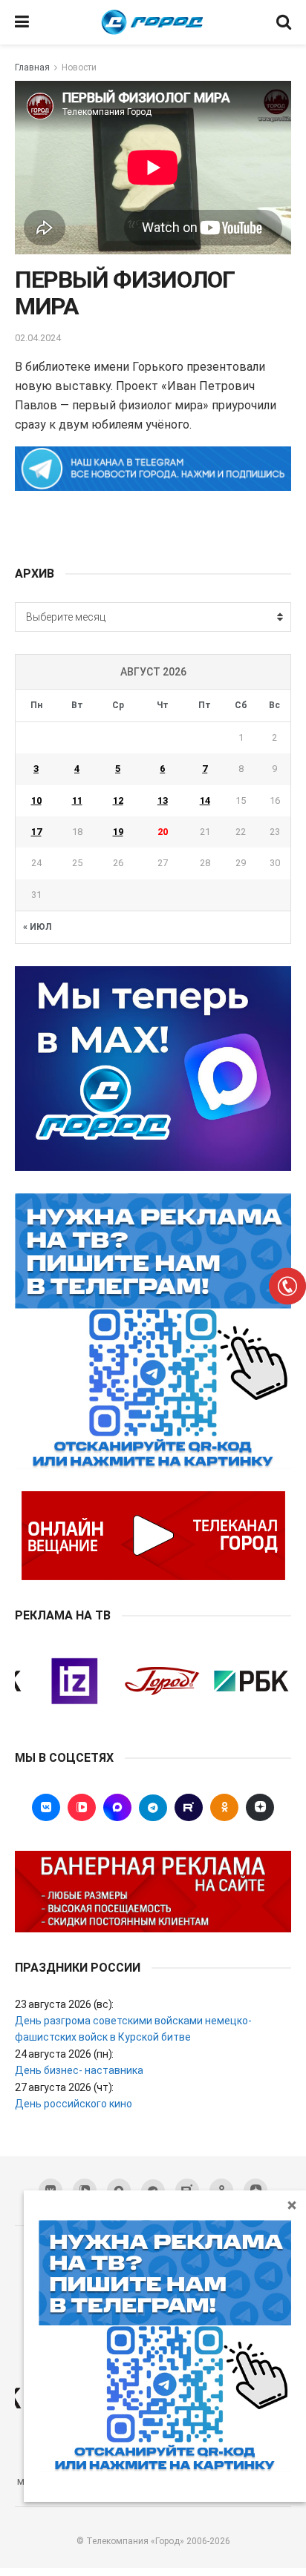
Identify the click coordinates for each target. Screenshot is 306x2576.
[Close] (292, 2205)
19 (118, 832)
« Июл (37, 927)
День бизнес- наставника (79, 2070)
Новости (79, 67)
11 (77, 800)
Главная (32, 67)
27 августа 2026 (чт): (64, 2087)
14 (205, 800)
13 (163, 800)
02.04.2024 (38, 338)
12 (118, 800)
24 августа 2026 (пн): (64, 2054)
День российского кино (74, 2104)
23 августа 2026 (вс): (64, 2004)
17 (36, 832)
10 (36, 800)
